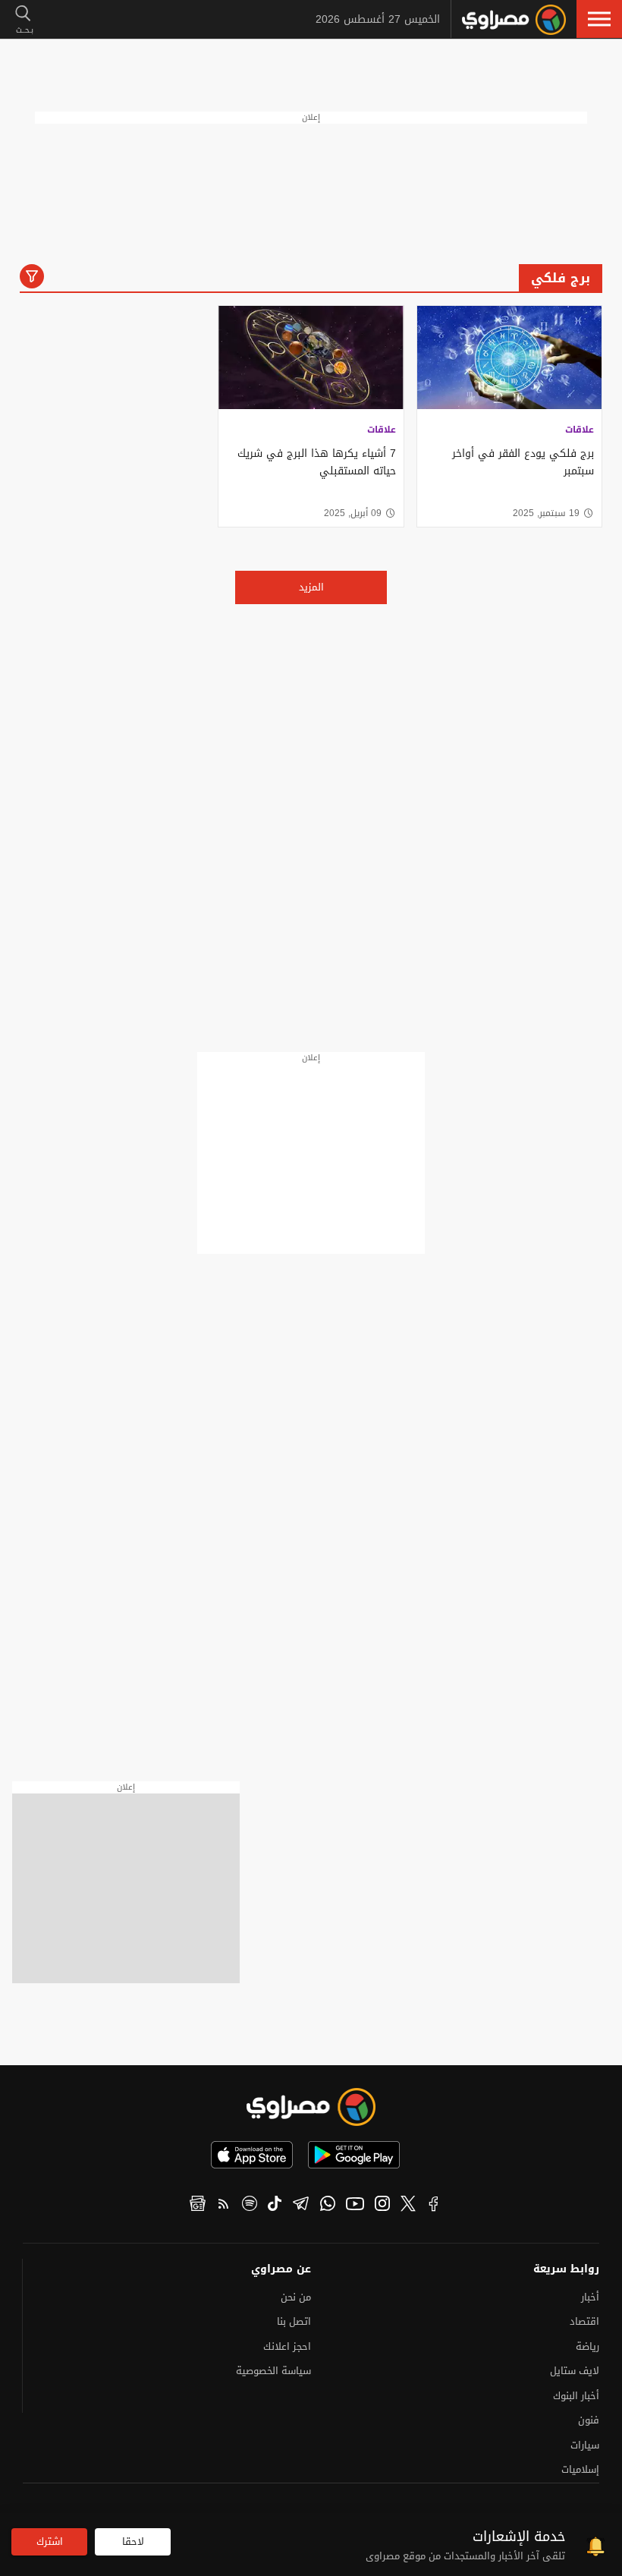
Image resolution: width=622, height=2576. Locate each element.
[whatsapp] (328, 2206)
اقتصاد (584, 2321)
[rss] (224, 2206)
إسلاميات (580, 2469)
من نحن (296, 2297)
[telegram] (301, 2206)
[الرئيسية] (514, 20)
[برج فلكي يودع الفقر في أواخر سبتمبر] (509, 358)
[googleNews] (198, 2206)
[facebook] (434, 2206)
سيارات (585, 2445)
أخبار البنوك (576, 2396)
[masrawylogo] (311, 2107)
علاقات (580, 430)
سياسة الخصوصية (273, 2371)
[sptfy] (250, 2206)
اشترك (50, 2541)
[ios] (252, 2155)
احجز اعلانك (287, 2346)
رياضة (587, 2346)
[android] (354, 2155)
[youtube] (355, 2206)
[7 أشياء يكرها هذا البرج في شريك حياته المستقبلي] (311, 358)
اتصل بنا (294, 2321)
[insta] (382, 2206)
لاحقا (133, 2541)
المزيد (311, 587)
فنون (589, 2420)
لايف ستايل (575, 2371)
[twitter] (408, 2206)
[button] (599, 19)
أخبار (590, 2297)
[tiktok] (275, 2206)
